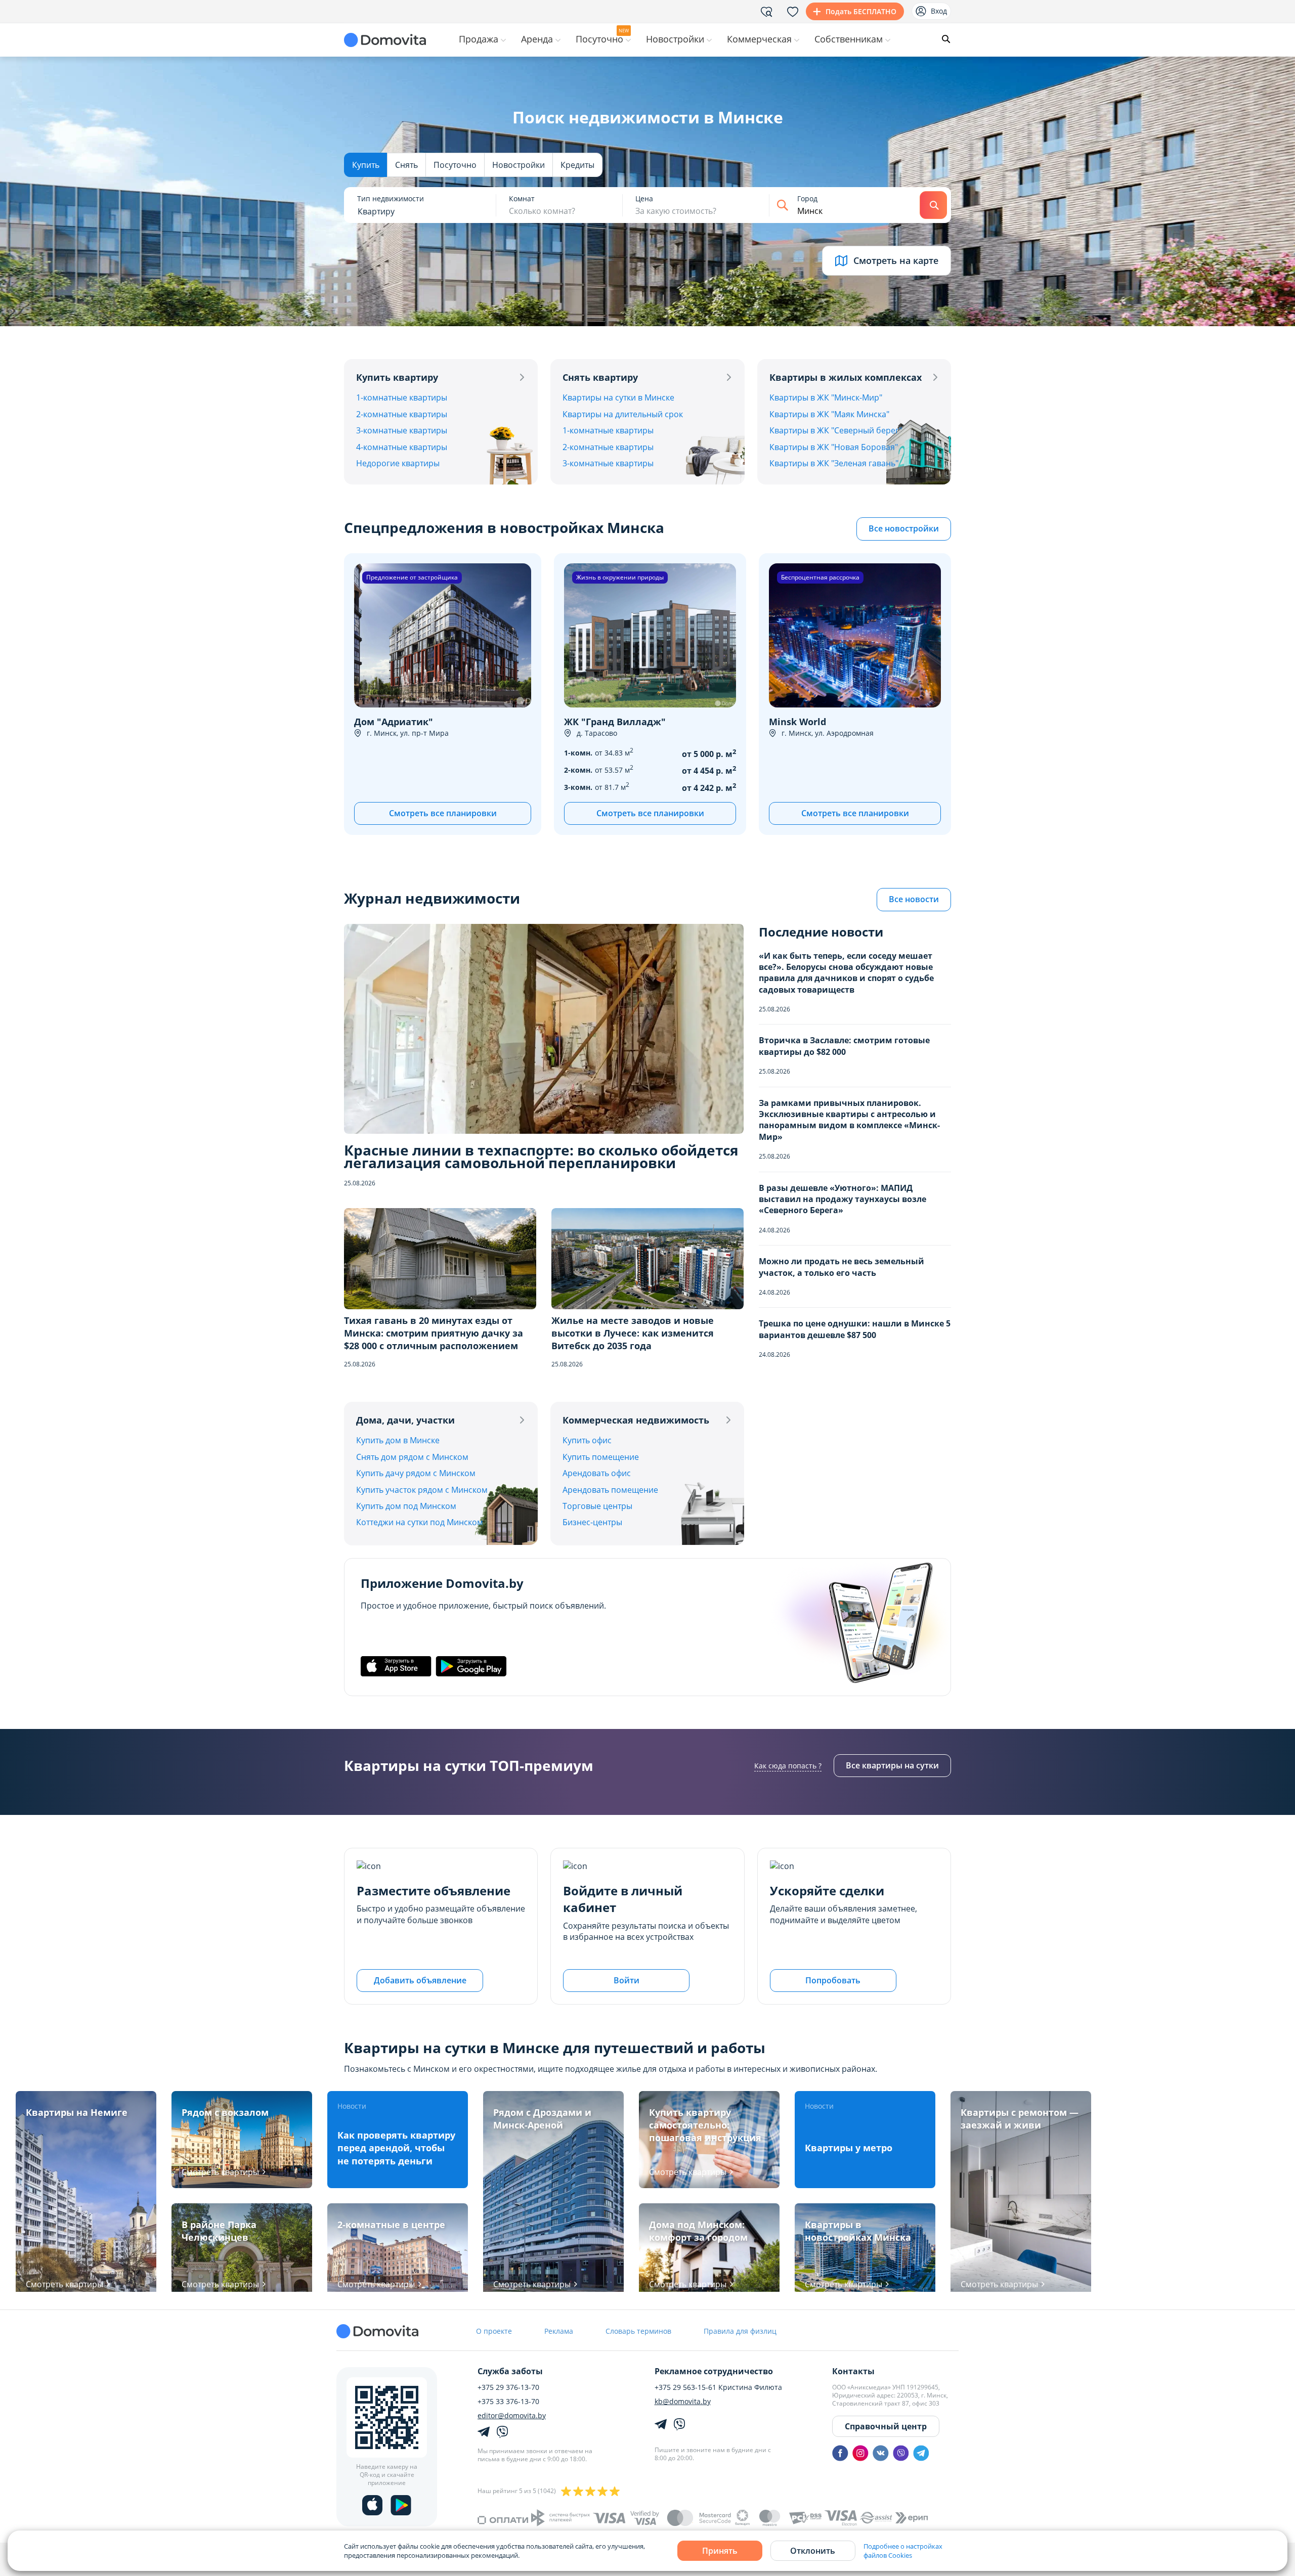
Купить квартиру (397, 377)
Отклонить (813, 2551)
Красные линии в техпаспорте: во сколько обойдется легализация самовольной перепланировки (541, 1157)
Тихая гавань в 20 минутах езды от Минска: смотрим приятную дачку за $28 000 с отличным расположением (434, 1333)
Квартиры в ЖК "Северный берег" (836, 430)
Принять (720, 2551)
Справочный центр (886, 2426)
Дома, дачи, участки (405, 1420)
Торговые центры (597, 1506)
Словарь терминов (638, 2331)
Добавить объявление (420, 1980)
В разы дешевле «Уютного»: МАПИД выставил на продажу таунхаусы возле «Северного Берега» (843, 1199)
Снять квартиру (600, 377)
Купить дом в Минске (398, 1440)
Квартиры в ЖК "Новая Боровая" (834, 447)
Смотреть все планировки (443, 813)
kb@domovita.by (683, 2402)
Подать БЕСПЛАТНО (861, 11)
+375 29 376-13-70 (508, 2387)
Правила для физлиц (740, 2331)
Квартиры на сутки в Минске (618, 397)
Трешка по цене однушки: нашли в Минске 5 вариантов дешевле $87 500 (855, 1329)
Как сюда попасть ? (788, 1766)
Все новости (914, 899)
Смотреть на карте (896, 260)
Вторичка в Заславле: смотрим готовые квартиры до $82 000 (844, 1046)
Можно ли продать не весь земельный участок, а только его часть (841, 1267)
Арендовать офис (597, 1473)
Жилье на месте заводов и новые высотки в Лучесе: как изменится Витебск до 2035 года (633, 1333)
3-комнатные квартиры (402, 430)
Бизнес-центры (592, 1522)
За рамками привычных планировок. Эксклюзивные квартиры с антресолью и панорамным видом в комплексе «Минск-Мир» (849, 1120)
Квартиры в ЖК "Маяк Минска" (829, 414)
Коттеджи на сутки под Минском (420, 1522)
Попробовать (833, 1980)
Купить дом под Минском (406, 1506)
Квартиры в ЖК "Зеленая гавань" (834, 463)
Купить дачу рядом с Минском (416, 1473)
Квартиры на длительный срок (623, 414)
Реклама (559, 2331)
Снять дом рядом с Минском (412, 1457)
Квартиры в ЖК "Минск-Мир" (826, 397)
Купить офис (587, 1440)
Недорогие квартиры (398, 463)
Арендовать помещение (610, 1490)
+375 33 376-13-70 (508, 2402)
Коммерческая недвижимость (636, 1420)
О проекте (494, 2331)
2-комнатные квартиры (402, 414)
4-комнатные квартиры (402, 447)
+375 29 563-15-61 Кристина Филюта (718, 2387)
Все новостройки (904, 528)
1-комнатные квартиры (402, 397)
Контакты (853, 2371)
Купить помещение (601, 1457)
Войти (627, 1980)
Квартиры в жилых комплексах (846, 377)
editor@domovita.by (512, 2416)
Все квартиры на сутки (892, 1765)
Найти (933, 205)
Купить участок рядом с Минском (422, 1490)
